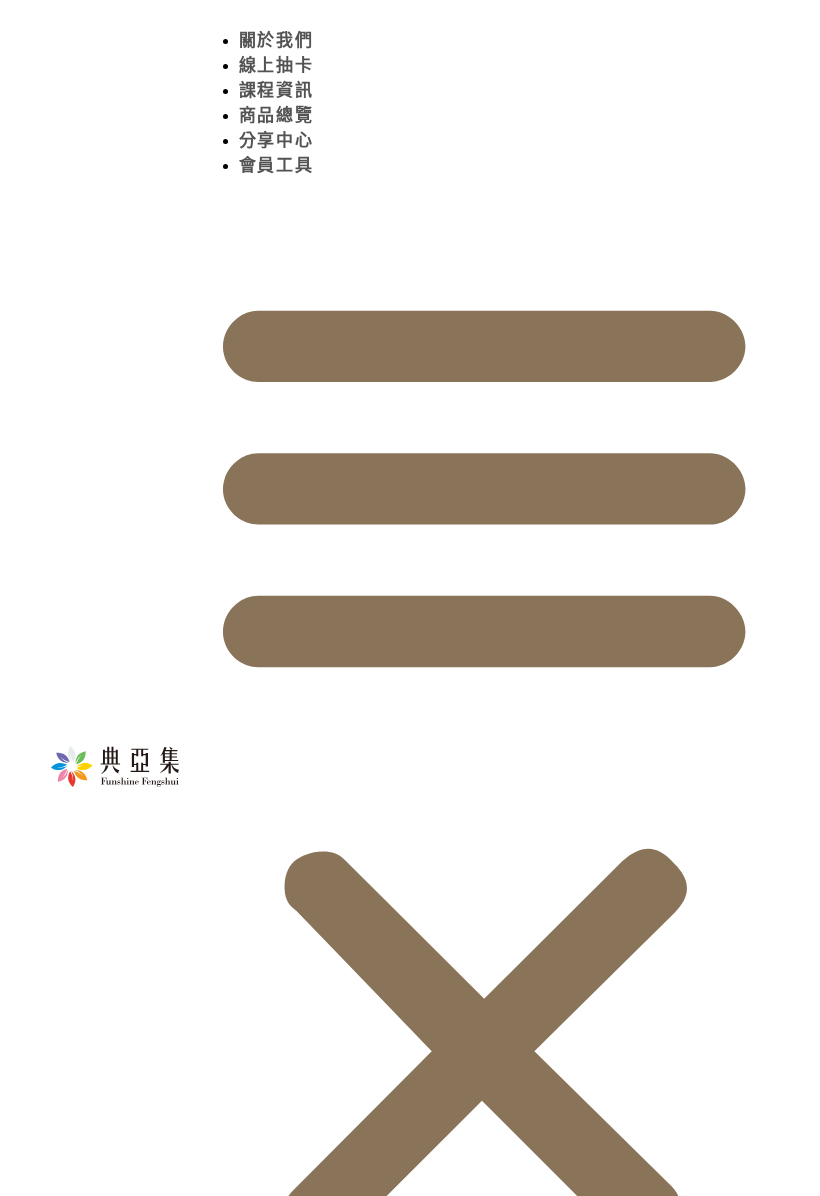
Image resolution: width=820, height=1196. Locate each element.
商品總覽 (276, 115)
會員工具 (276, 165)
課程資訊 (276, 90)
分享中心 (276, 140)
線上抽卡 (276, 65)
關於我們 (276, 40)
